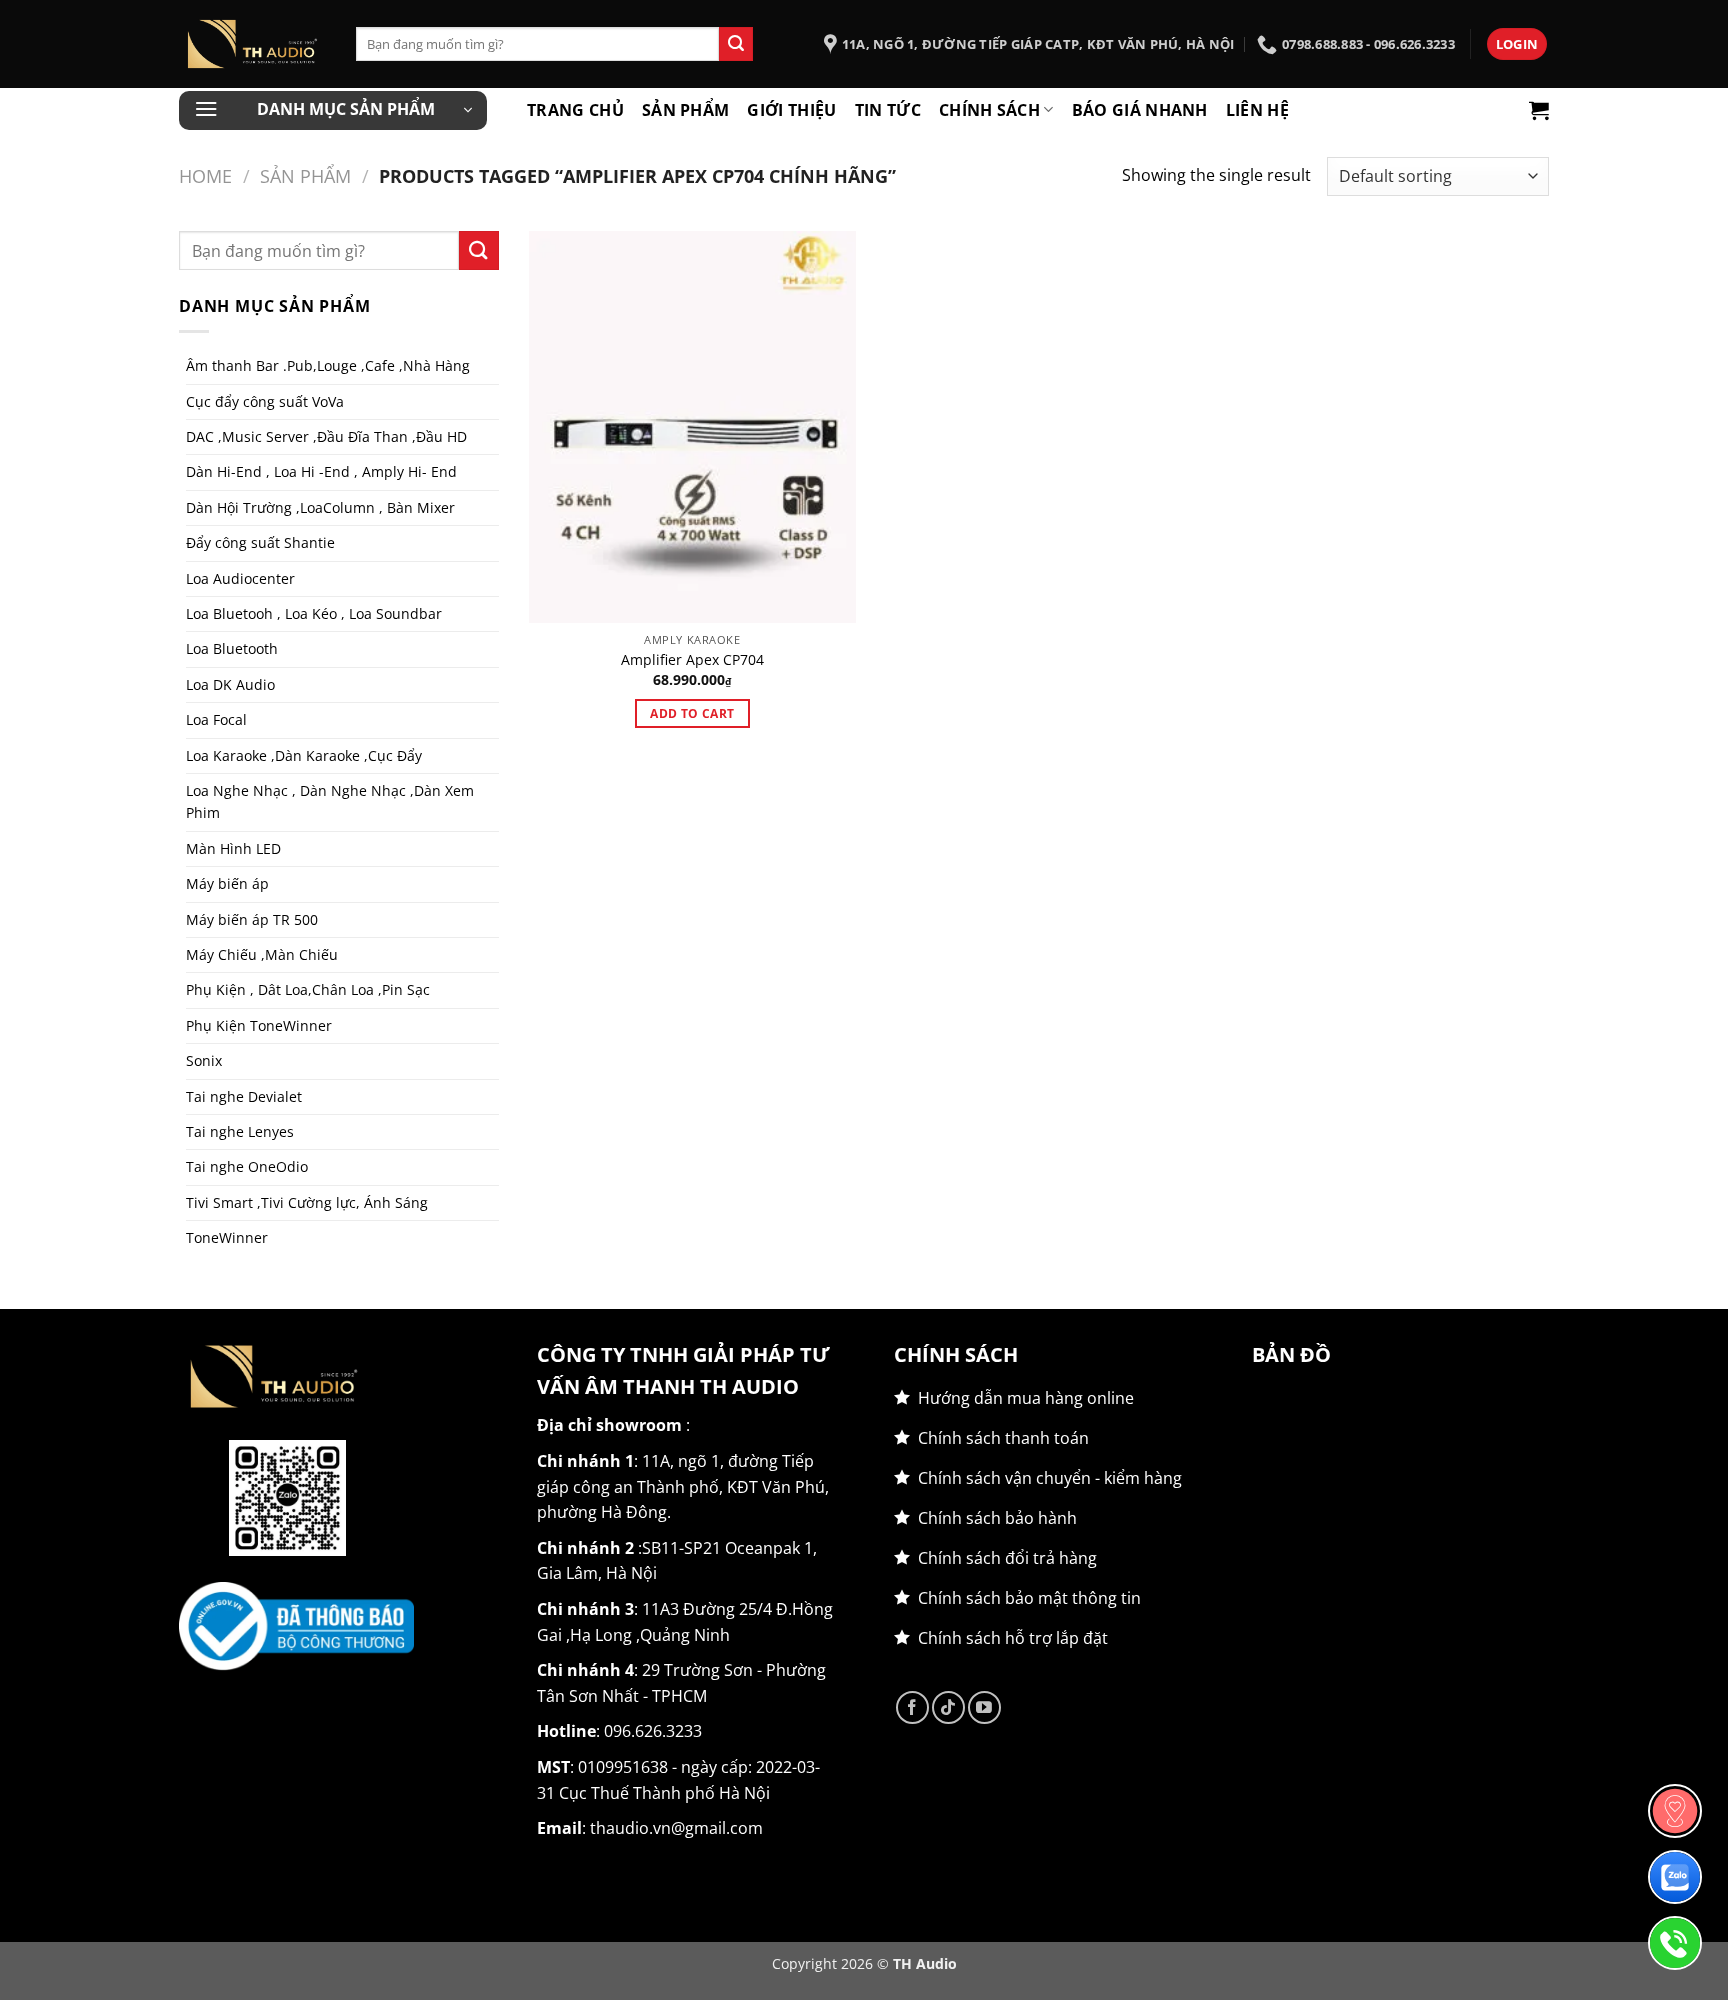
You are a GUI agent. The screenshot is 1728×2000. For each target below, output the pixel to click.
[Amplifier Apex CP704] (692, 427)
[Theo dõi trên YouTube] (984, 1707)
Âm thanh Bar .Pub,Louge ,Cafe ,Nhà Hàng (328, 365)
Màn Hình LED (233, 848)
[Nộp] (736, 44)
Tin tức (888, 110)
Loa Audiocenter (240, 578)
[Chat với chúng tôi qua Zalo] (1675, 1877)
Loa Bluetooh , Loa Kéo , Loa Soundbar (314, 613)
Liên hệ (1257, 110)
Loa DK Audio (230, 684)
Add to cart (692, 713)
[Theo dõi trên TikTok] (948, 1707)
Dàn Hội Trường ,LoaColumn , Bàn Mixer (320, 507)
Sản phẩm (686, 110)
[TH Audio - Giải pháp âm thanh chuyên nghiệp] (252, 44)
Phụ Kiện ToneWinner (259, 1025)
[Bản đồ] (1675, 1811)
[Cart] (1539, 110)
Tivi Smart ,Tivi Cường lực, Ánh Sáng (307, 1202)
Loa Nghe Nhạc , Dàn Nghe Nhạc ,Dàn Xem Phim (330, 801)
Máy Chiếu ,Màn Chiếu (262, 954)
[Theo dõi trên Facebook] (912, 1707)
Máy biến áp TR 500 (252, 919)
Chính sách (989, 110)
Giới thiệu (791, 110)
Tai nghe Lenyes (240, 1131)
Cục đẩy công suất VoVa (265, 401)
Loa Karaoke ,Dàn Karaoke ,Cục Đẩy (304, 755)
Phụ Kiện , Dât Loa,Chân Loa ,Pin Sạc (308, 989)
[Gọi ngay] (1675, 1943)
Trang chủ (575, 110)
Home (205, 175)
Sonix (204, 1060)
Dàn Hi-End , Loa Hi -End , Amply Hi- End (321, 471)
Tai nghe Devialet (244, 1096)
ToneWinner (227, 1237)
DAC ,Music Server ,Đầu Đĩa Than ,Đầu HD (326, 436)
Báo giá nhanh (1140, 110)
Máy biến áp (227, 883)
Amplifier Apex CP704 (692, 660)
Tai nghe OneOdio (247, 1166)
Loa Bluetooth (232, 648)
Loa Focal (216, 719)
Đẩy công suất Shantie (260, 542)
